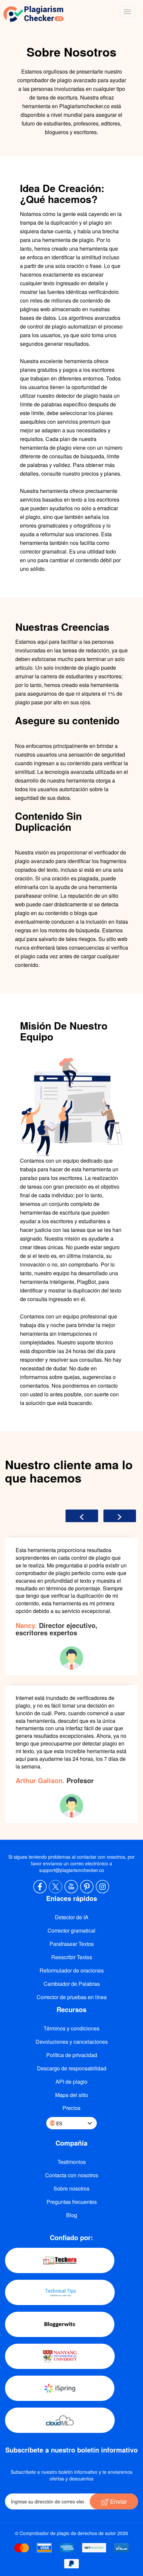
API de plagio (71, 2082)
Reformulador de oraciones (72, 1970)
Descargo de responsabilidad (72, 2068)
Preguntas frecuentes (72, 2202)
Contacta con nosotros (72, 2175)
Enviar (118, 2501)
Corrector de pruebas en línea (72, 1997)
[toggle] (127, 12)
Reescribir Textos (72, 1957)
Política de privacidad (72, 2055)
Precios (71, 2108)
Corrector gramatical (71, 1930)
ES (59, 2123)
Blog (72, 2215)
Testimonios (72, 2162)
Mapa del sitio (72, 2095)
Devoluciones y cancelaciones (72, 2042)
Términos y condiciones (71, 2028)
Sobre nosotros (71, 2188)
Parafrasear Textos (72, 1944)
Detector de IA (72, 1917)
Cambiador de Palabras (72, 1984)
